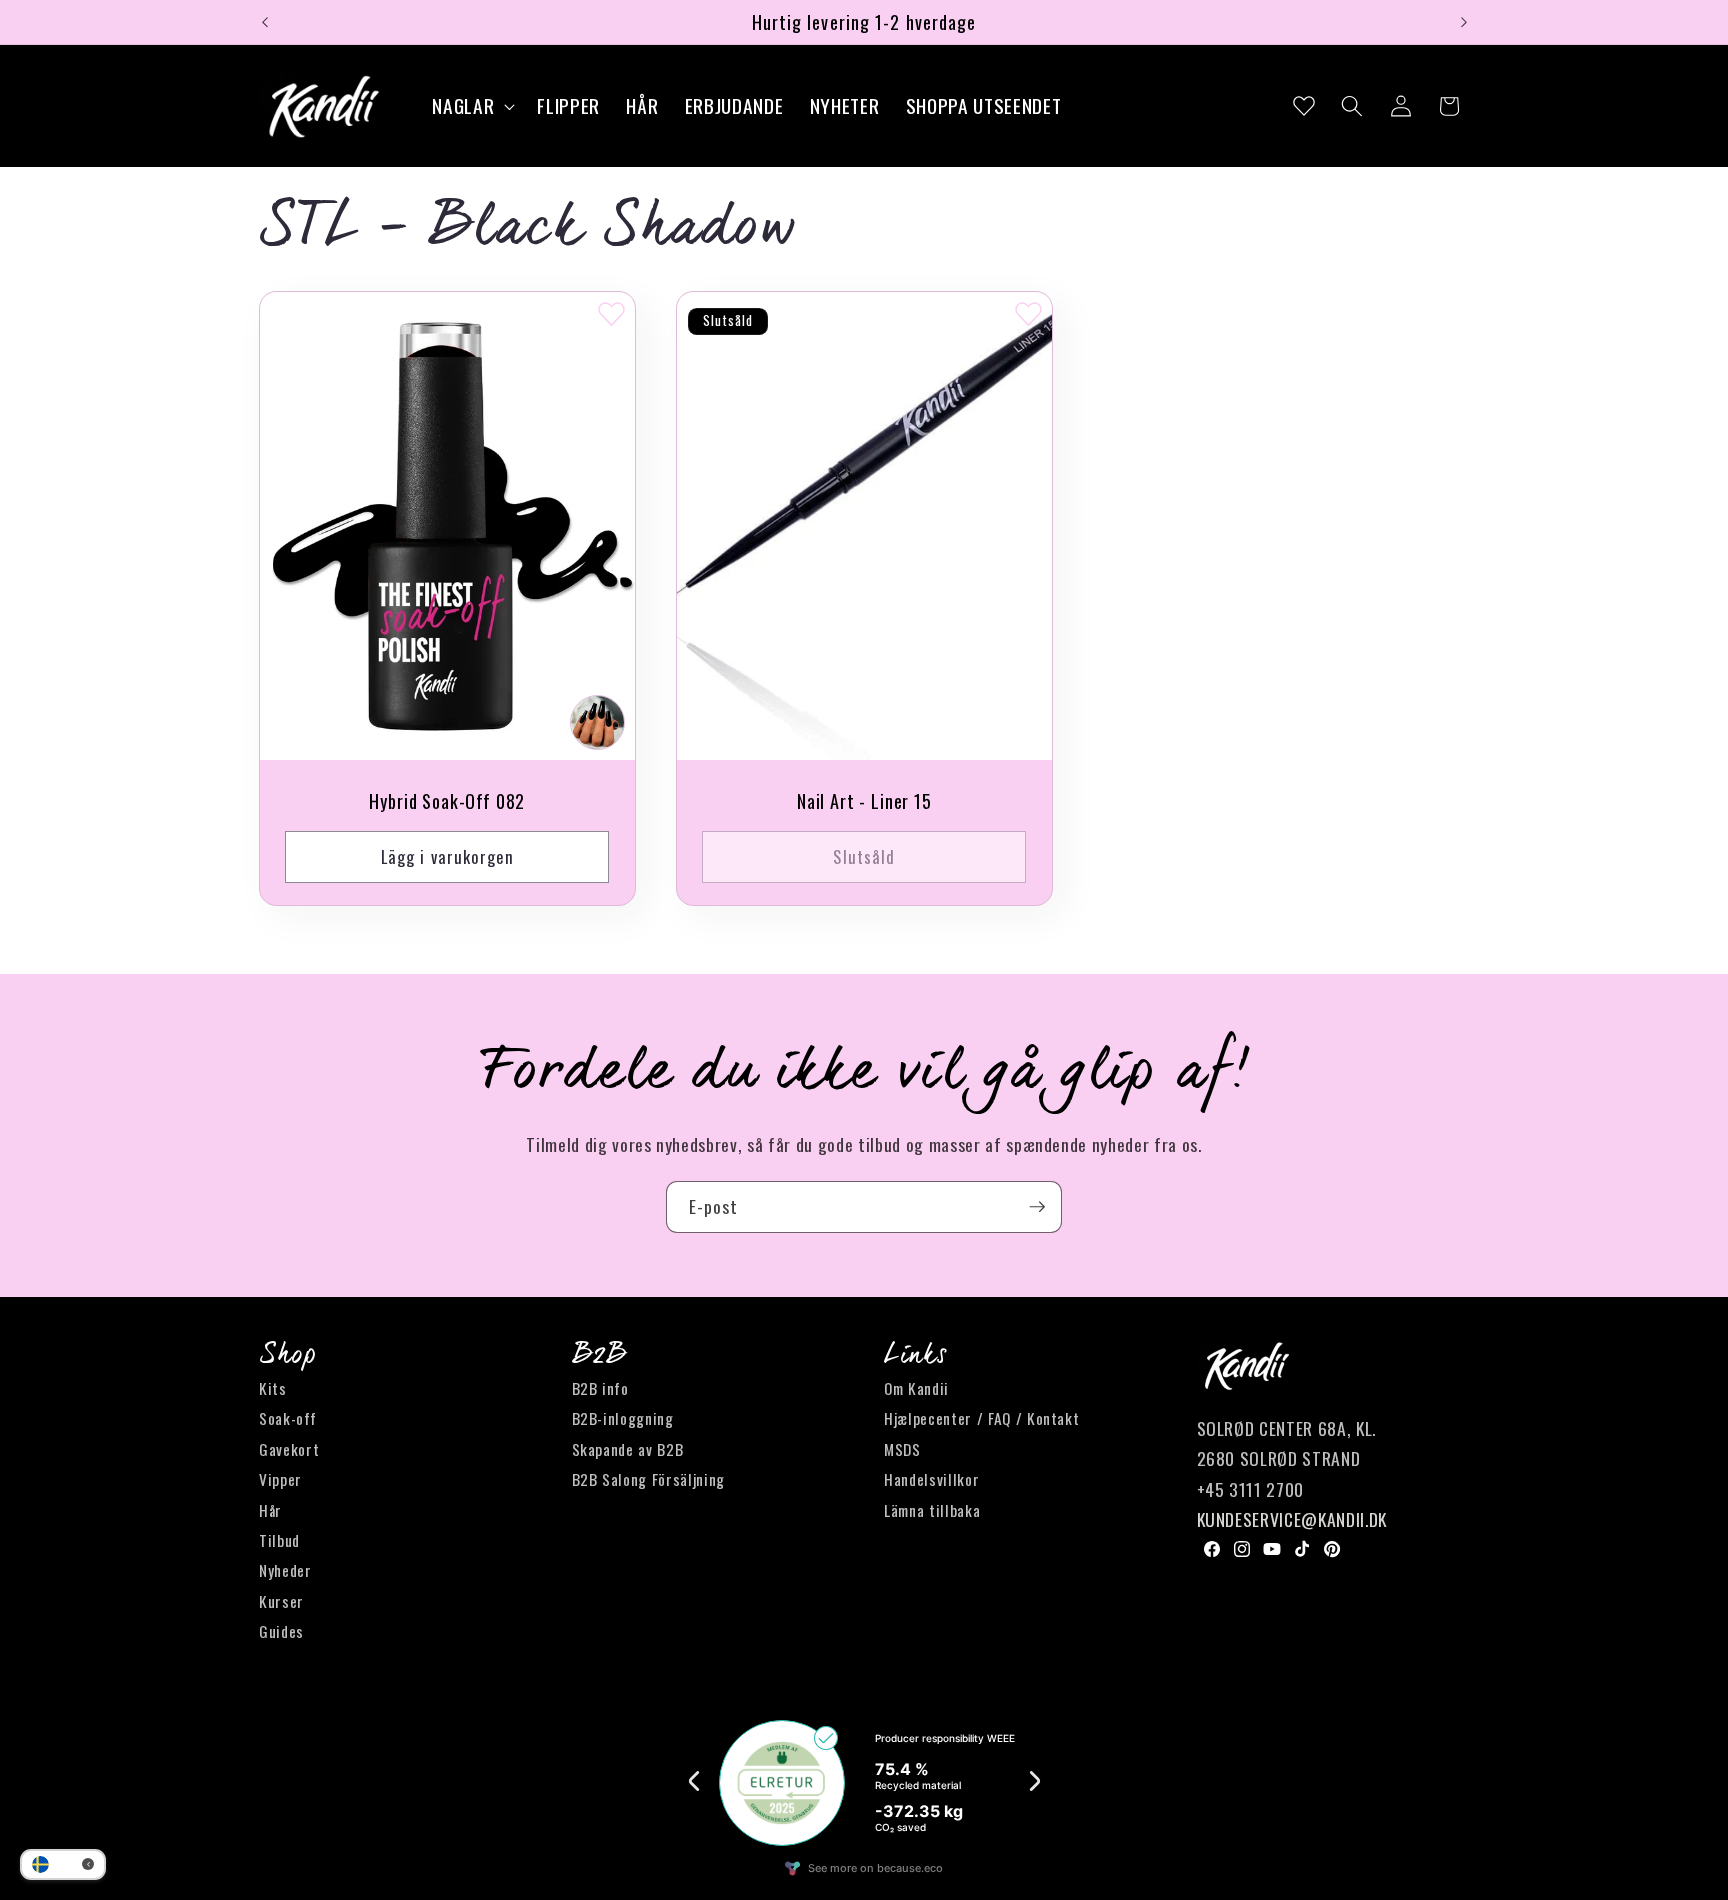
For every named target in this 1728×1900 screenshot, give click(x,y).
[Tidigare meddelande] (265, 22)
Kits (273, 1388)
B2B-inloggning (623, 1418)
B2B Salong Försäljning (649, 1479)
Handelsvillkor (931, 1479)
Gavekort (289, 1449)
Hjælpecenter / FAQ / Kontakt (981, 1418)
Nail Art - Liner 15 (863, 801)
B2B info (600, 1388)
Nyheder (285, 1570)
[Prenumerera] (1037, 1207)
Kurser (281, 1601)
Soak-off (287, 1418)
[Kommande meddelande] (1464, 22)
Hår (270, 1510)
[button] (471, 106)
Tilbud (279, 1540)
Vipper (280, 1479)
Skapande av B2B (628, 1449)
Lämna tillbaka (932, 1510)
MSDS (902, 1449)
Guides (281, 1631)
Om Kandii (916, 1388)
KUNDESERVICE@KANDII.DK (1292, 1519)
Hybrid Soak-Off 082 (447, 801)
